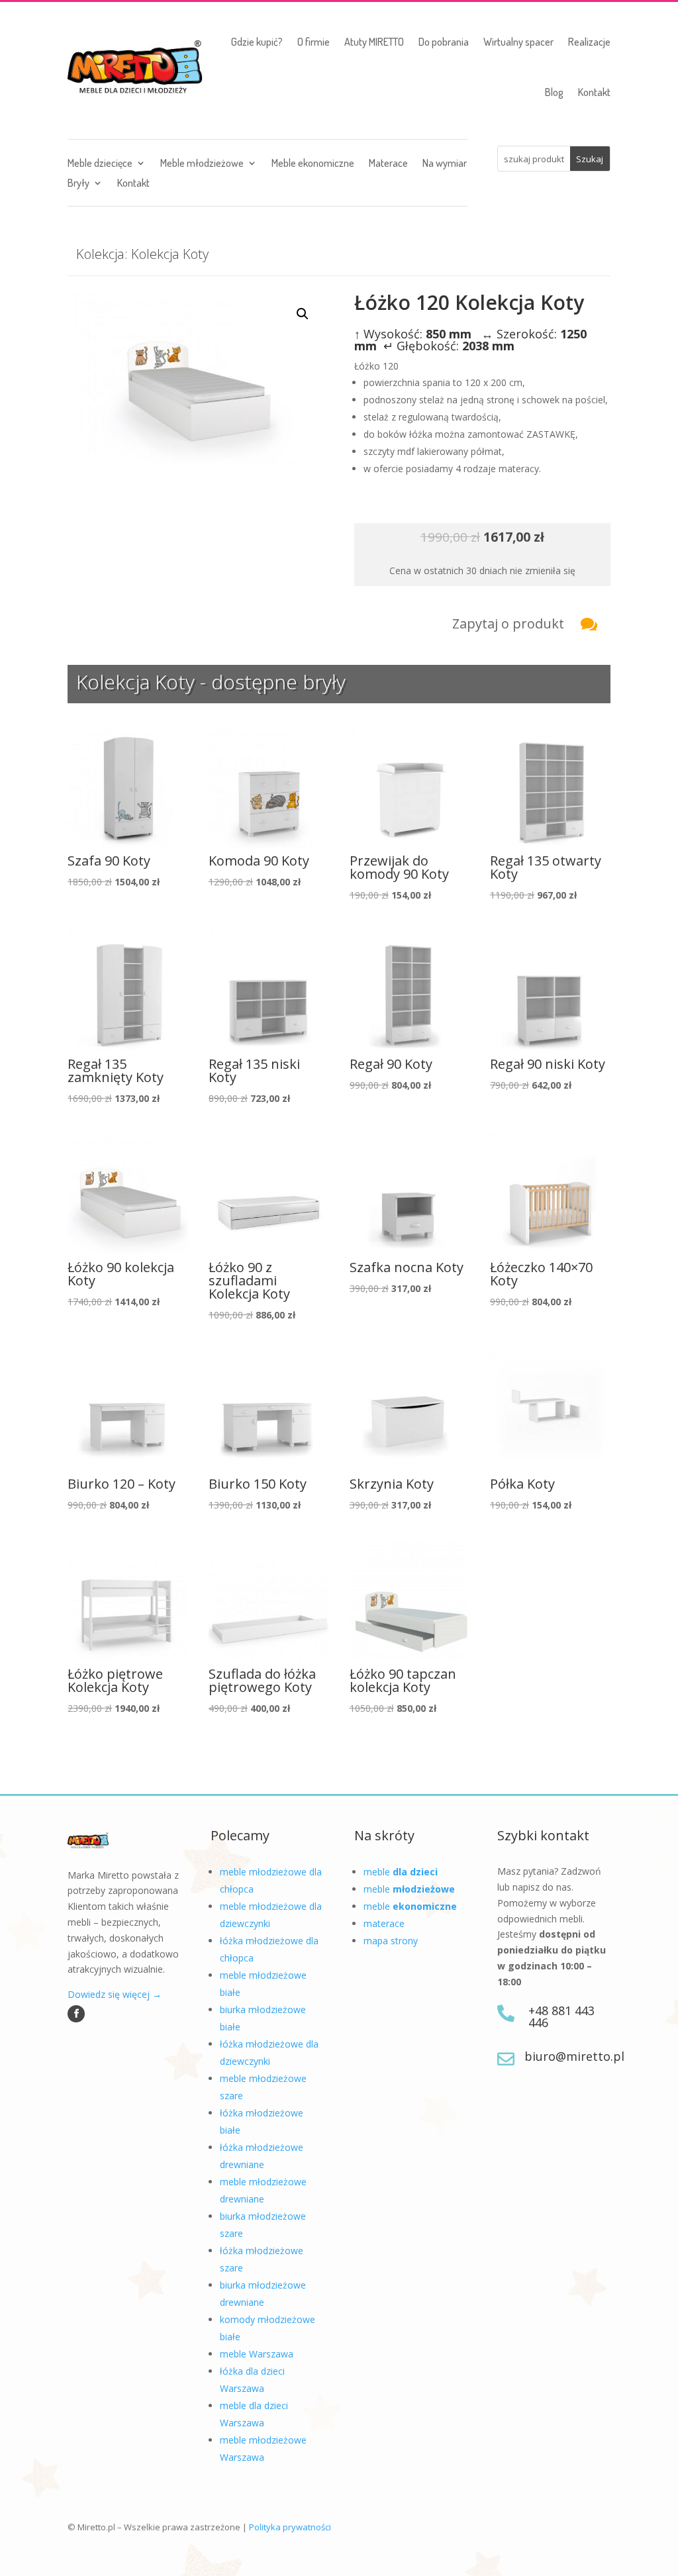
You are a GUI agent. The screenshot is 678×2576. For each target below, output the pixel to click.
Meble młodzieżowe (202, 164)
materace (384, 1923)
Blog (554, 92)
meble (401, 1872)
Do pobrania (444, 42)
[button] (303, 314)
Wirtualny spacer (518, 42)
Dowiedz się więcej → (115, 1994)
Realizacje (589, 42)
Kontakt (594, 92)
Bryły (78, 184)
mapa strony (391, 1941)
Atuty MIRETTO (374, 42)
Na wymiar (445, 164)
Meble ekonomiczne (313, 164)
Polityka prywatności (290, 2527)
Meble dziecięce (100, 164)
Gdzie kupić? (257, 42)
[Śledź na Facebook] (76, 2014)
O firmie (314, 42)
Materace (388, 164)
